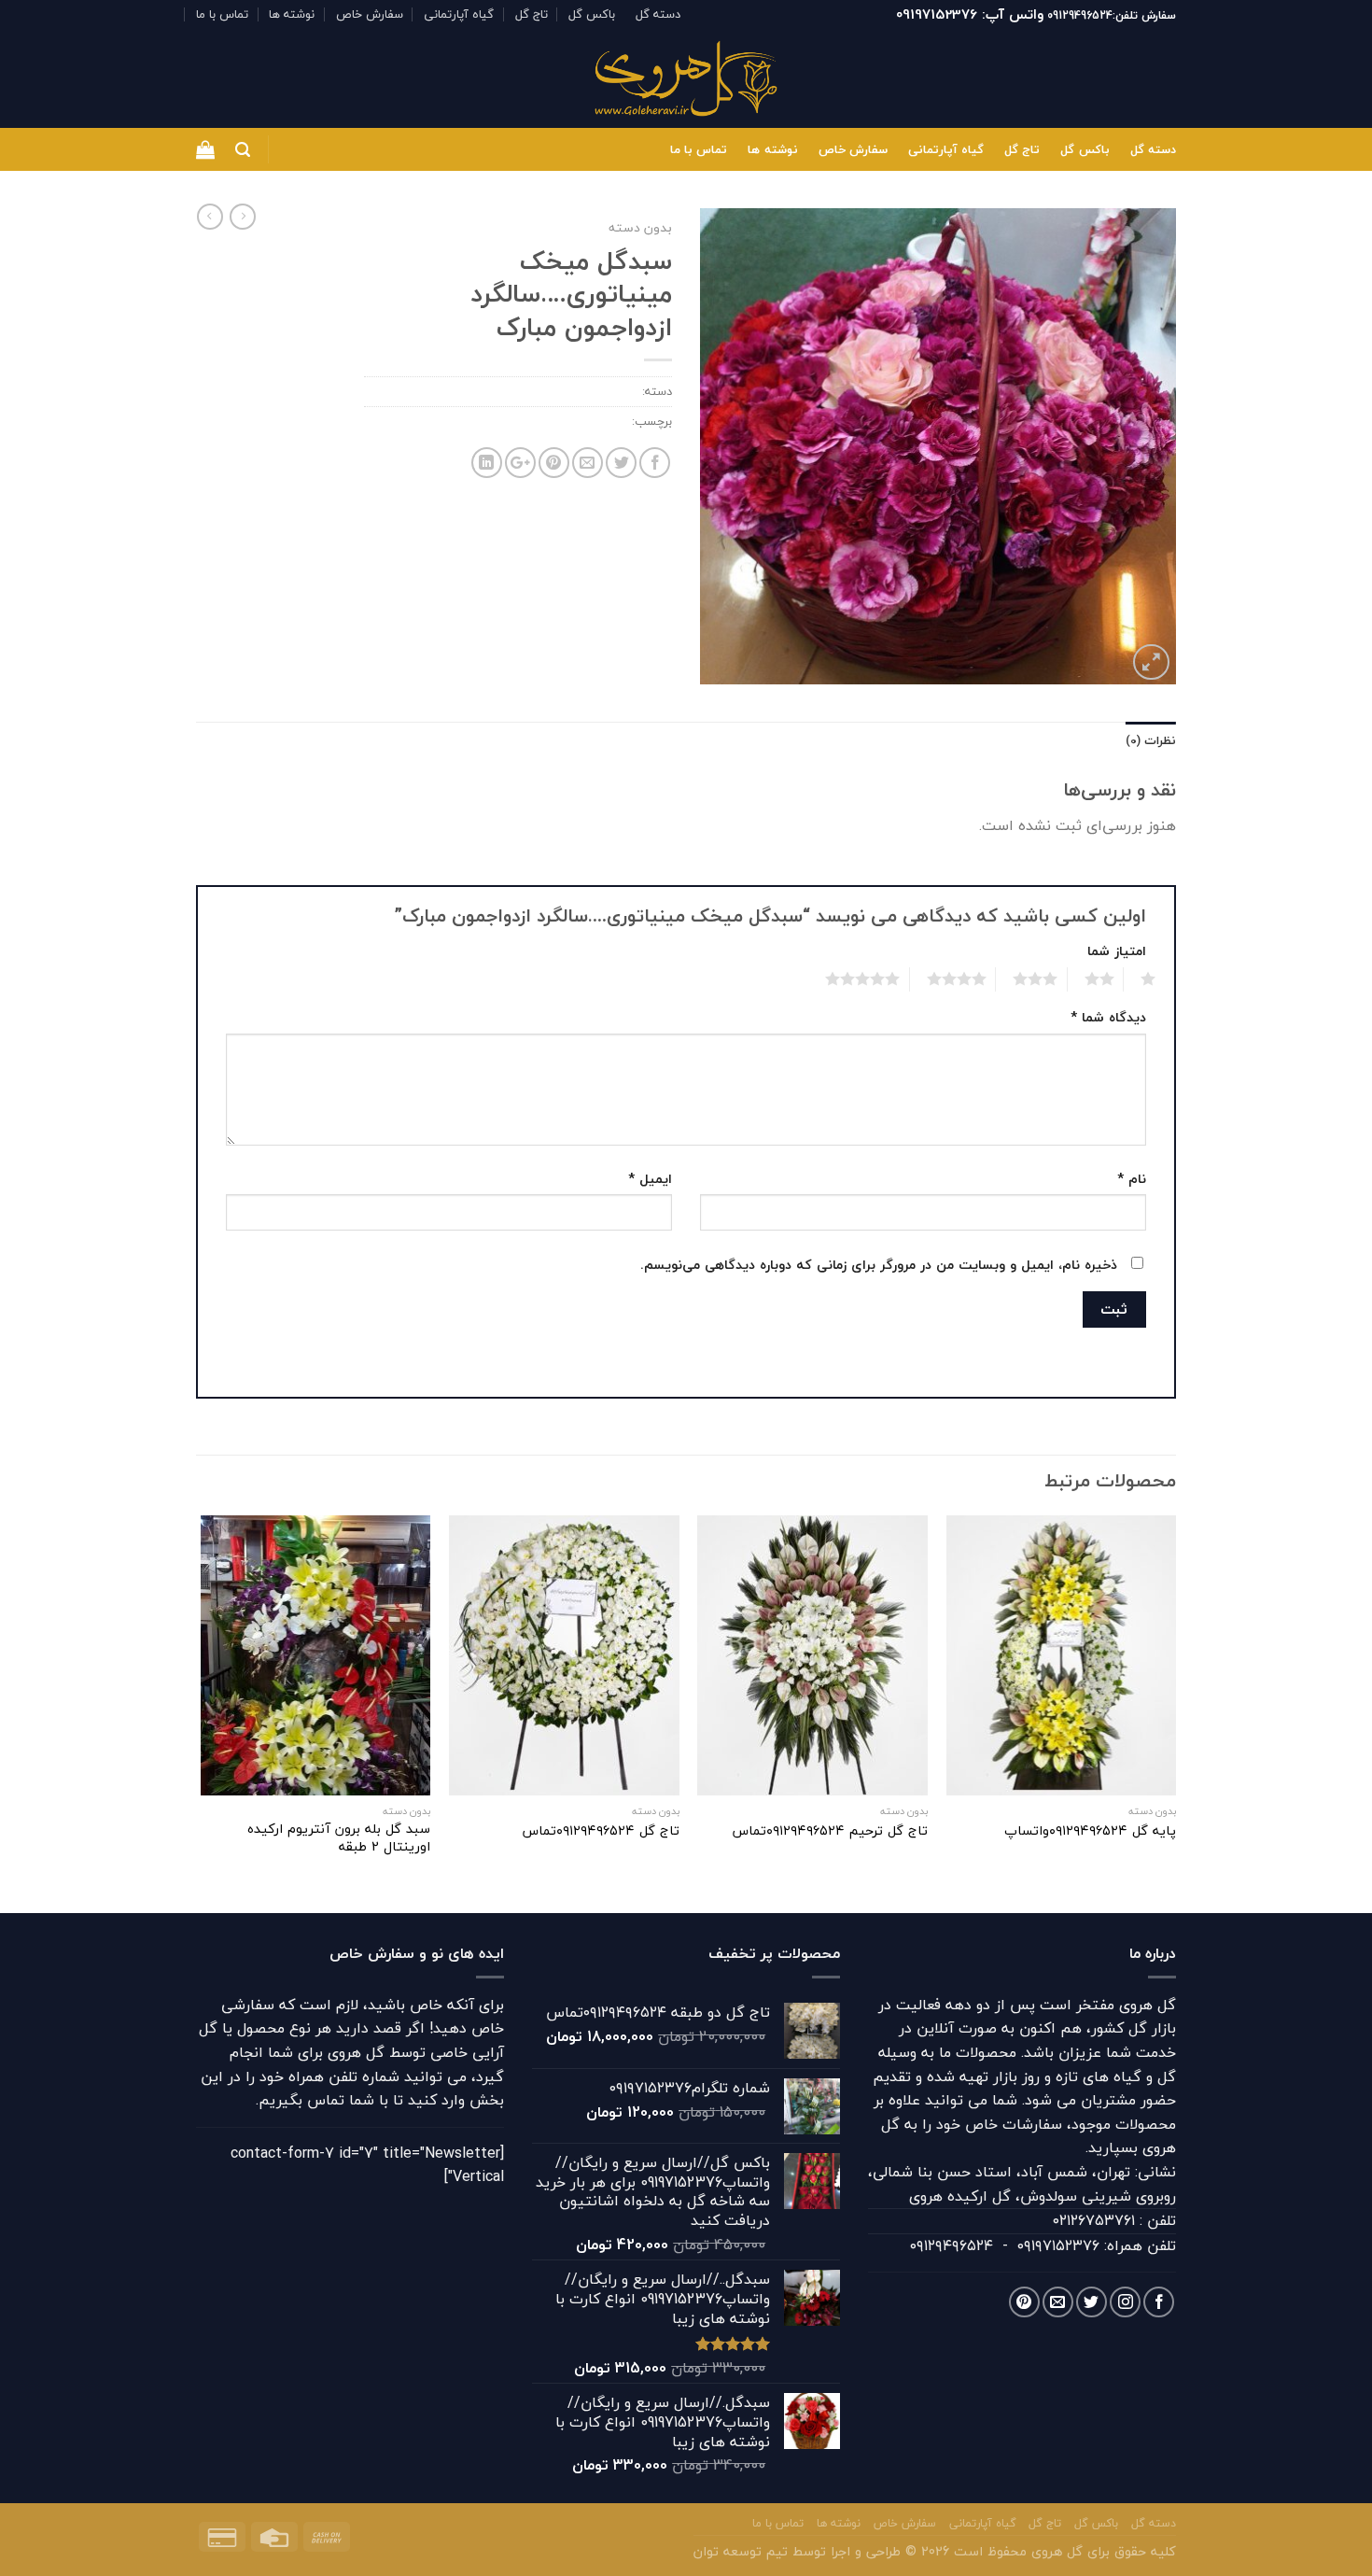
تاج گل (532, 14)
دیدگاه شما (1108, 1017)
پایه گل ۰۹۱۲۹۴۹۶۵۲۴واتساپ (1090, 1831)
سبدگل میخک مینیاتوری (566, 421)
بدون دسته (640, 227)
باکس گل (592, 14)
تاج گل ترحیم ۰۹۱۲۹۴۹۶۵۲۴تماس (830, 1831)
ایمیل (650, 1179)
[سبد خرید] (205, 149)
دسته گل (658, 14)
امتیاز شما (1117, 951)
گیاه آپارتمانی (459, 14)
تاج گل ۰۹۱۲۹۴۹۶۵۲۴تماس (601, 1831)
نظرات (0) (1151, 740)
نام (1132, 1179)
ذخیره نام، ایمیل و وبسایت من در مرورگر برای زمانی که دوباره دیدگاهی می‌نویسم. (879, 1265)
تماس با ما (222, 14)
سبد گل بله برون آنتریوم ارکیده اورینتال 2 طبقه (339, 1838)
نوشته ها (292, 14)
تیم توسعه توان (741, 2551)
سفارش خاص (370, 14)
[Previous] (1175, 1712)
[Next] (202, 1712)
